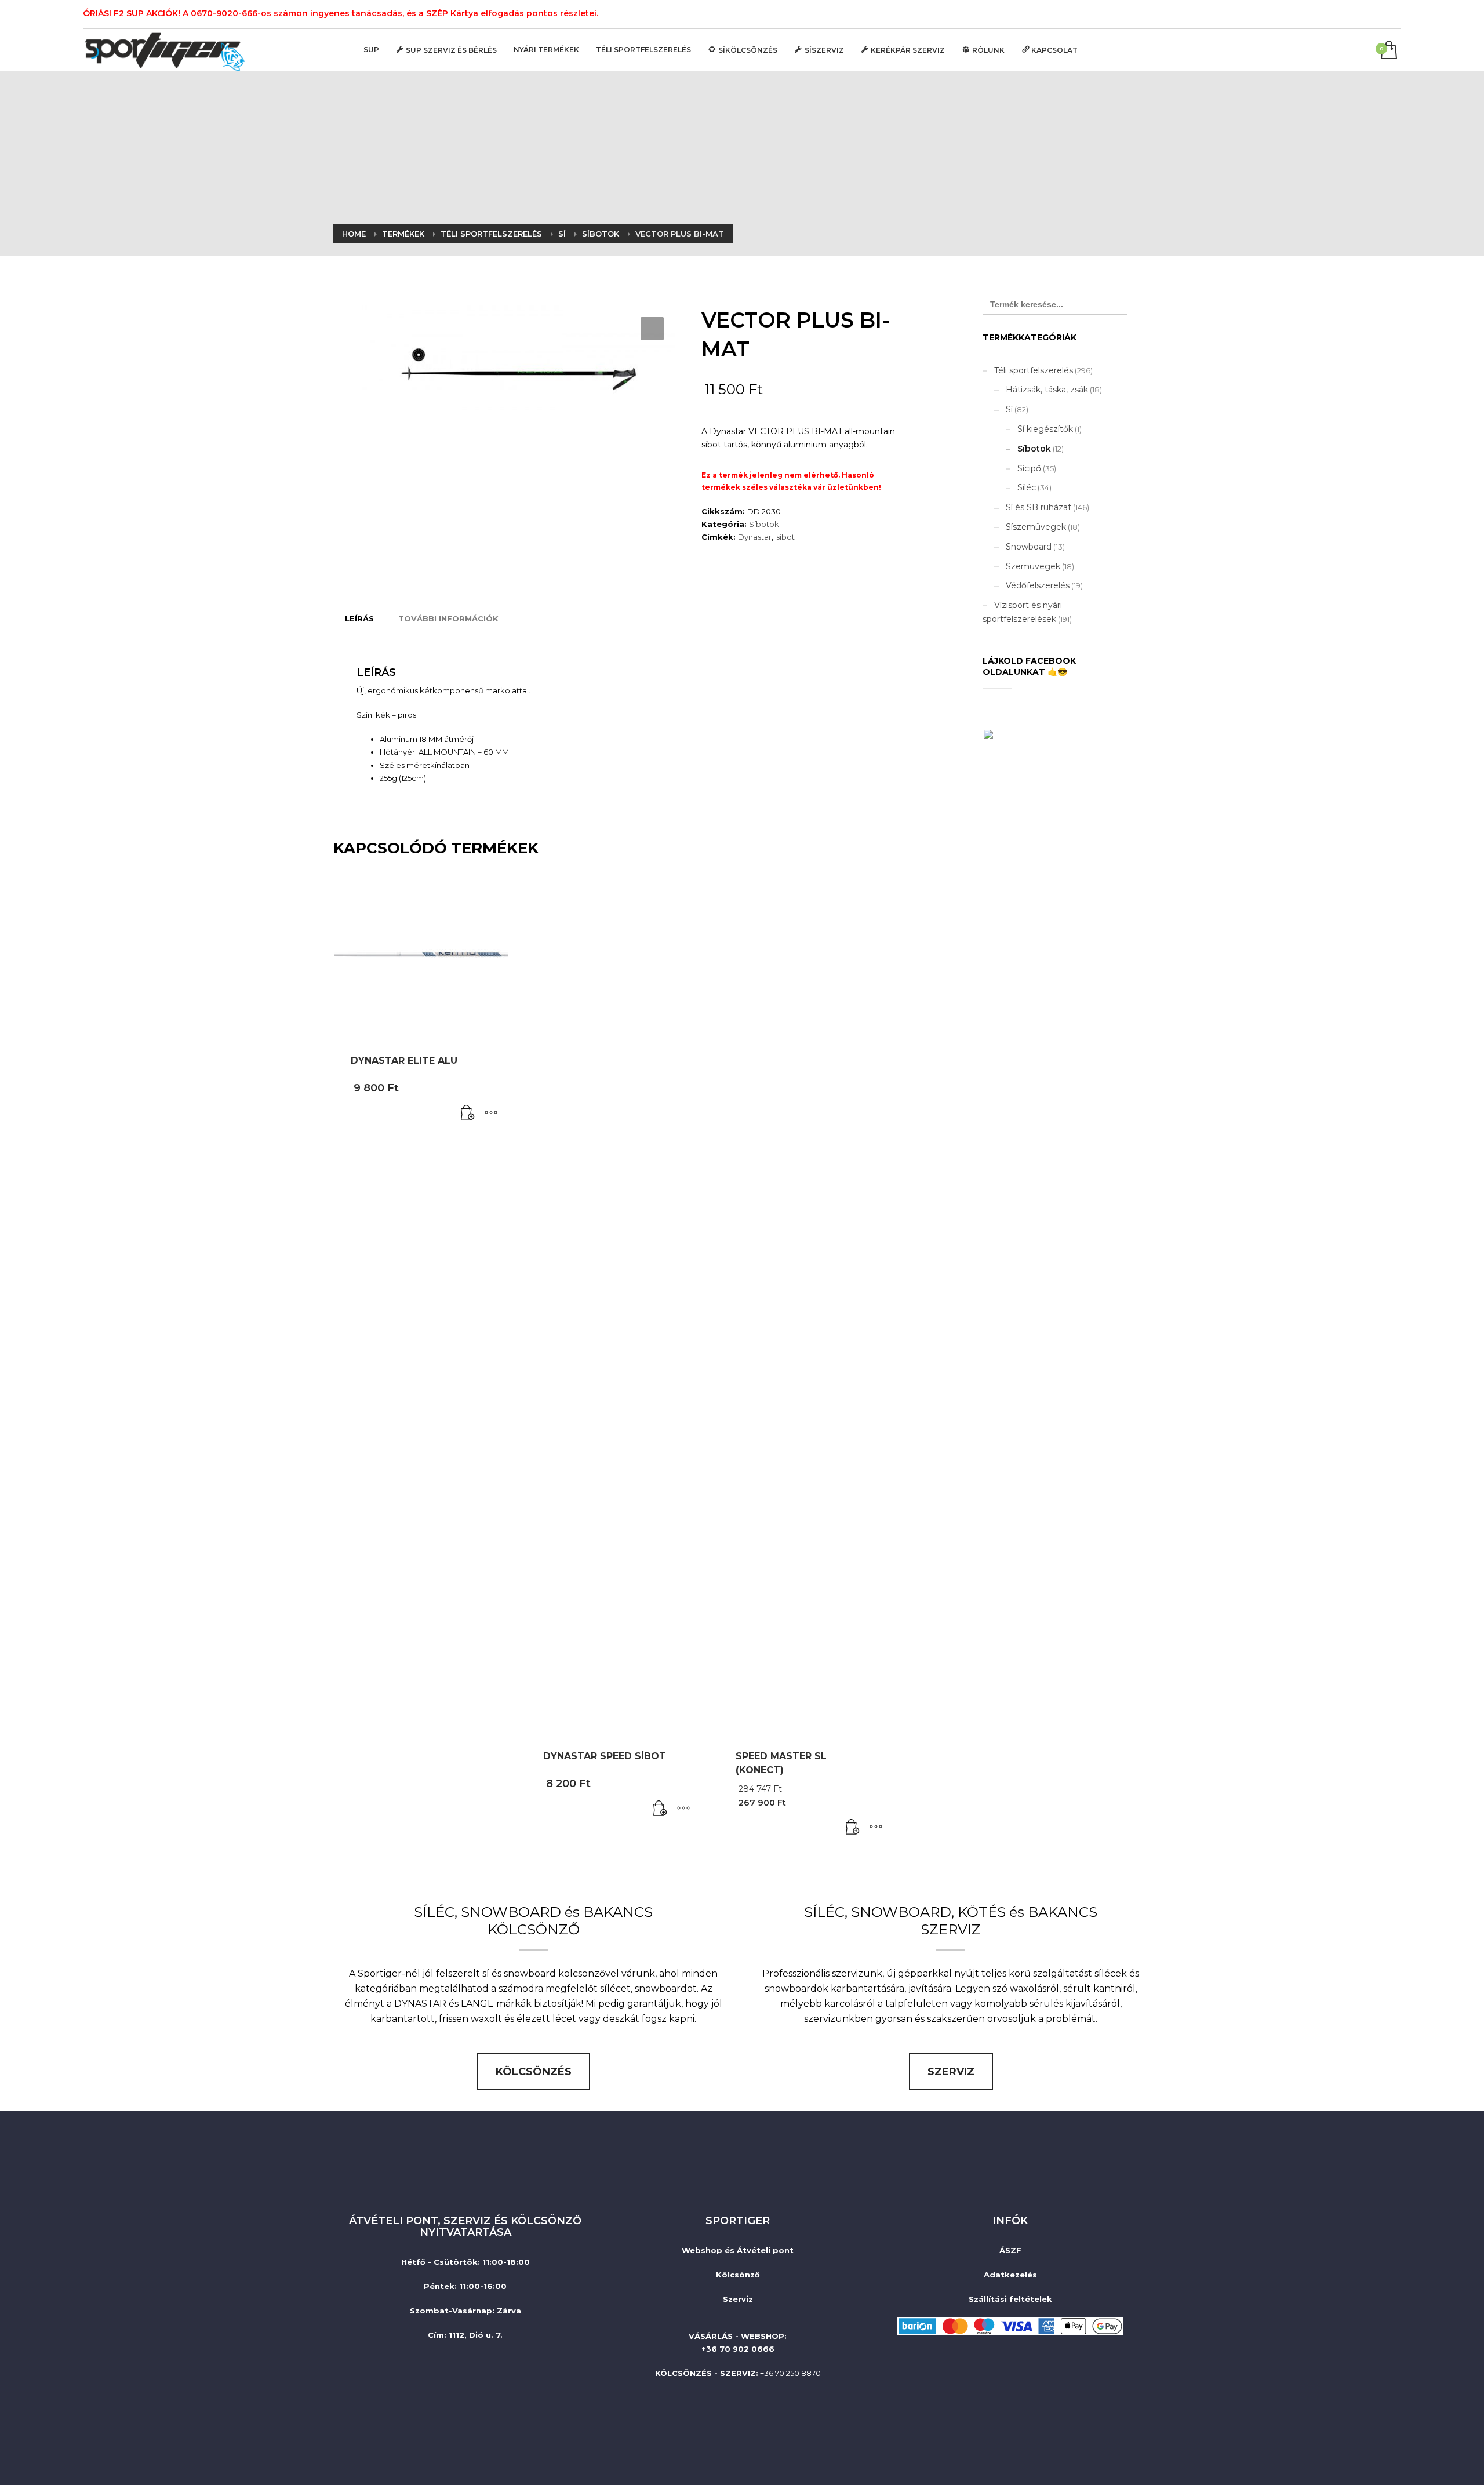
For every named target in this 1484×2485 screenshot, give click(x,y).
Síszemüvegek (1036, 527)
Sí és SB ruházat (1039, 507)
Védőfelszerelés (1038, 585)
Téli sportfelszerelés (1034, 370)
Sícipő (1029, 468)
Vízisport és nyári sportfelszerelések (1022, 612)
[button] (652, 329)
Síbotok (764, 524)
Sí (1009, 409)
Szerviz (738, 2299)
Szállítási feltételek (1010, 2299)
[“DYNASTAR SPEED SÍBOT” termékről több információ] (660, 1809)
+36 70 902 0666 (738, 2349)
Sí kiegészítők (1045, 429)
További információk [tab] (448, 618)
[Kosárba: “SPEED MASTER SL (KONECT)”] (853, 1828)
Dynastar (755, 537)
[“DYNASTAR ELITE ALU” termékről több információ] (468, 1114)
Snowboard (1029, 547)
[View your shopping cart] (1388, 51)
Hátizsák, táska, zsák (1047, 390)
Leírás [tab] (359, 618)
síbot (785, 537)
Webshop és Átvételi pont (738, 2250)
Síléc (1027, 487)
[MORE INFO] (491, 1114)
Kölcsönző (738, 2275)
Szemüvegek (1033, 566)
